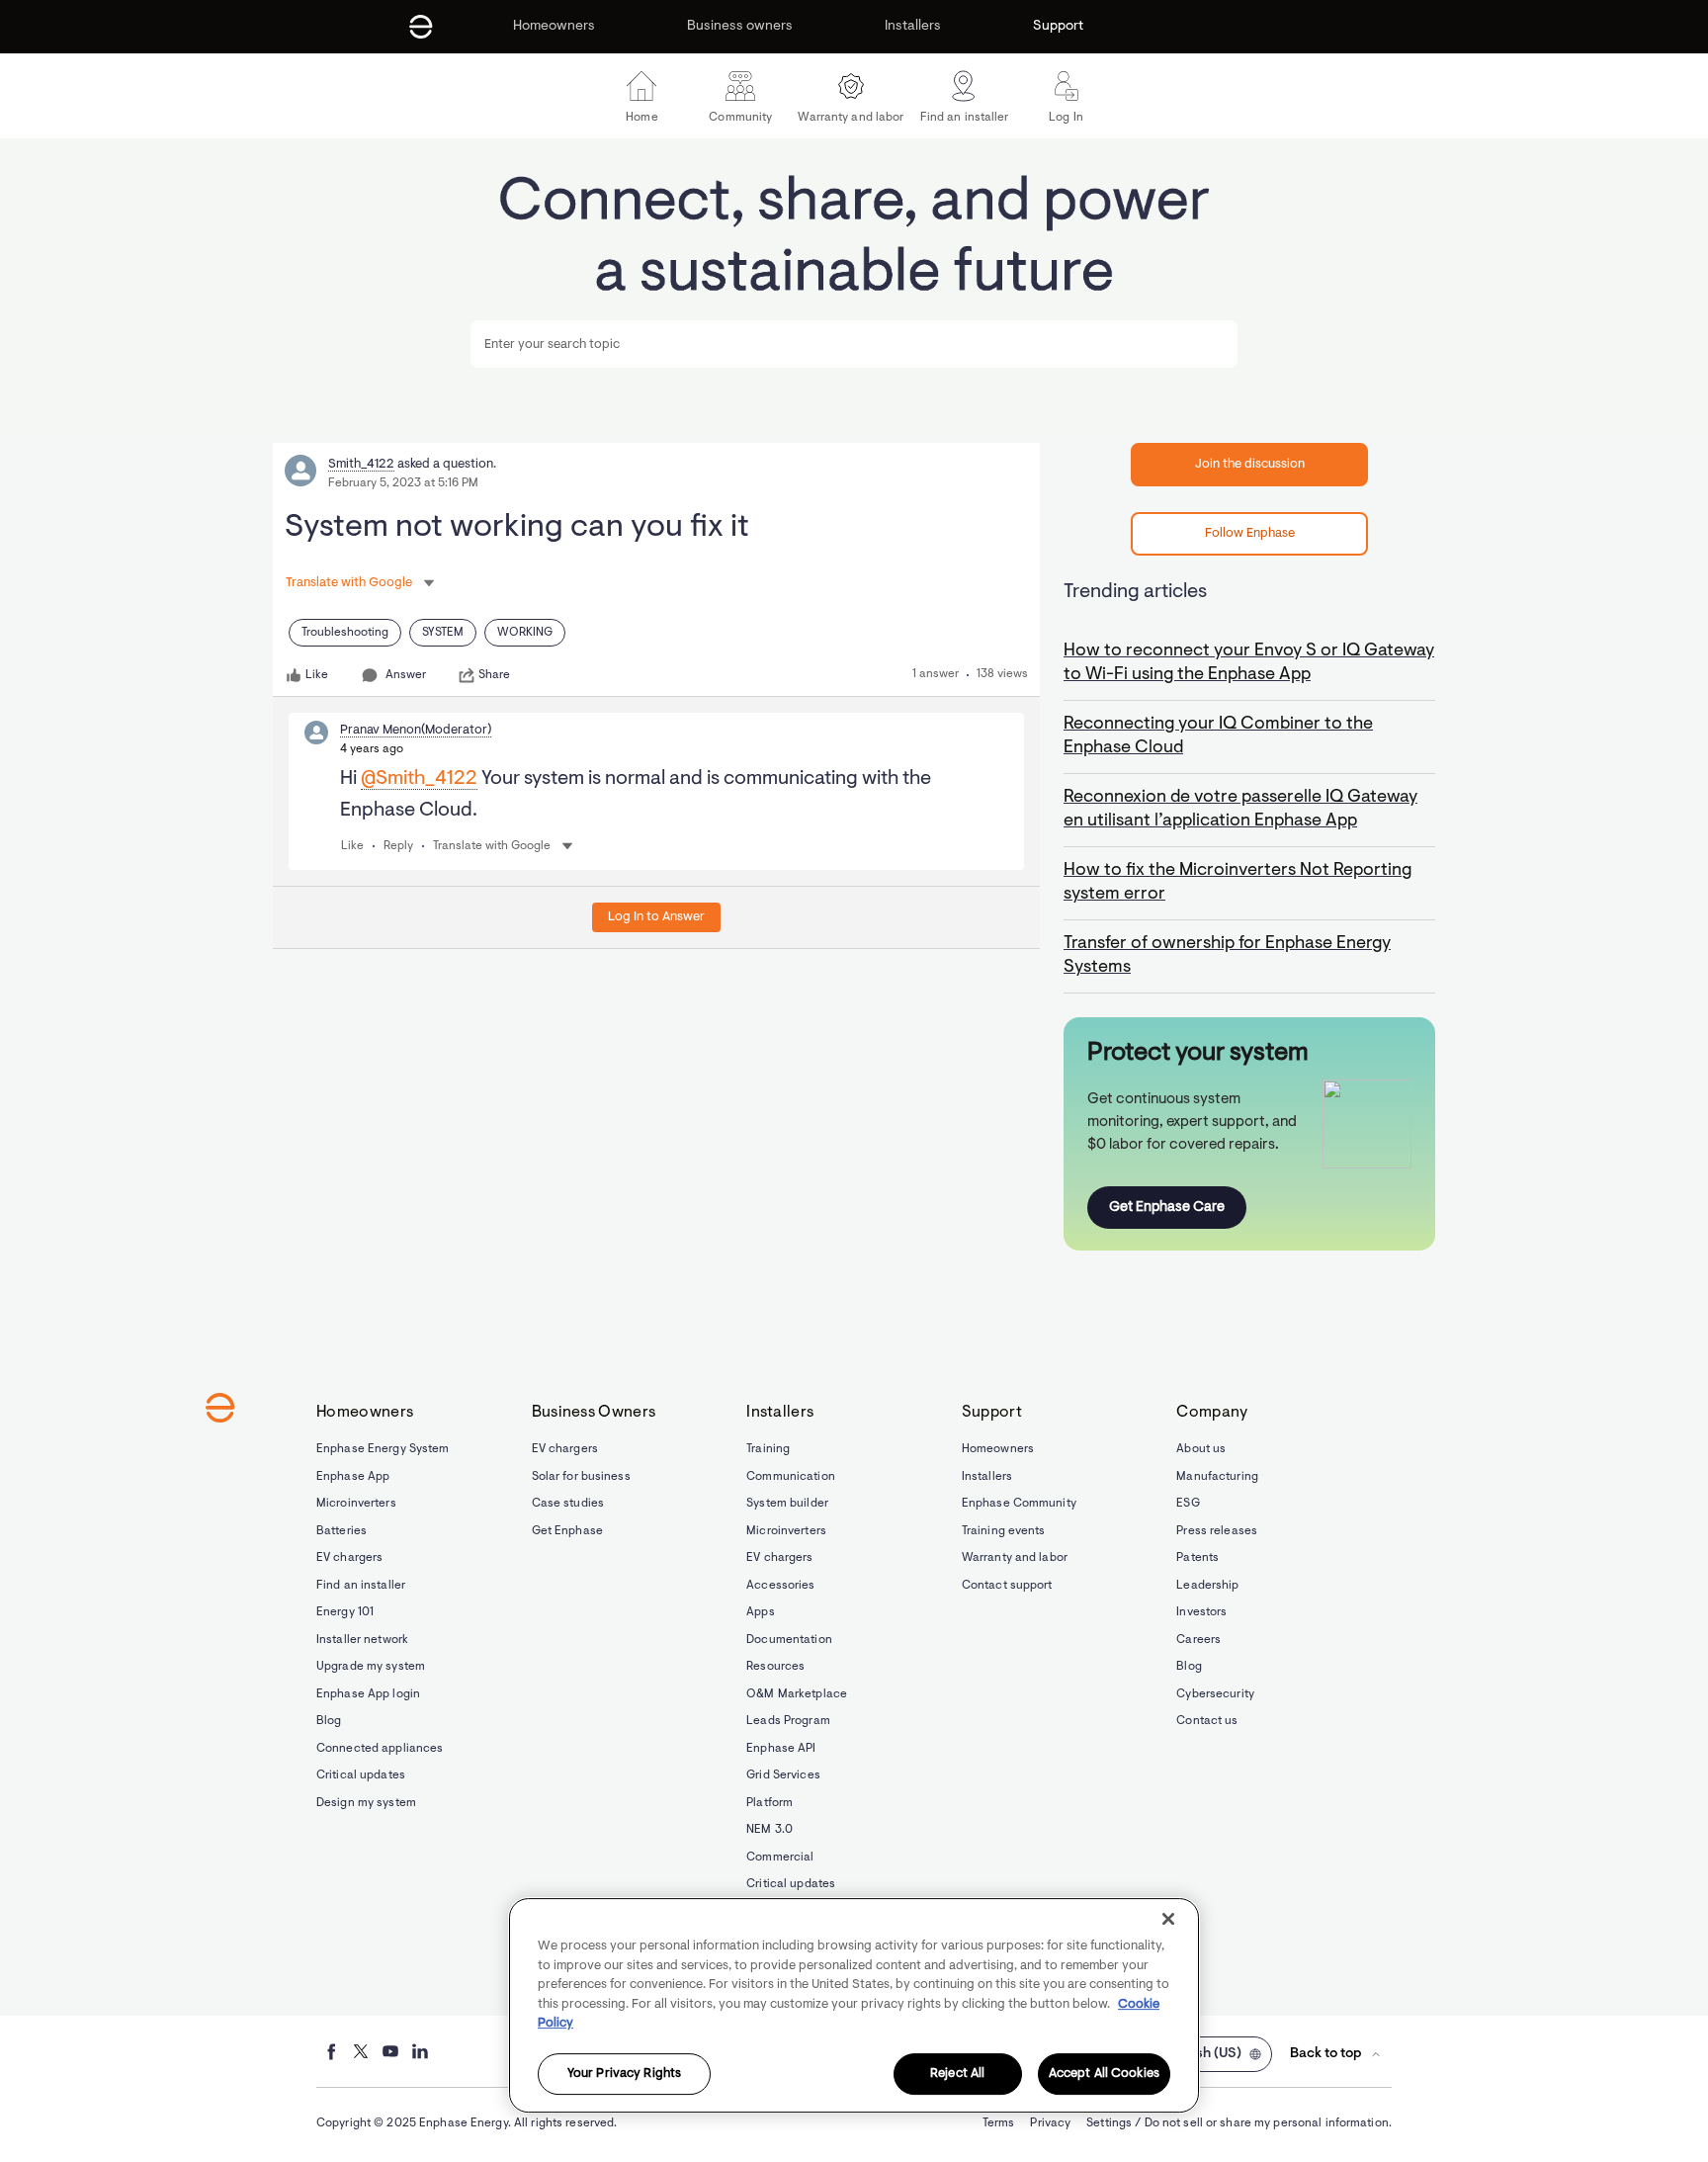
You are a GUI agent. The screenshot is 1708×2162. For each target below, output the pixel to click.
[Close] (1168, 1919)
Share (494, 675)
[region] (854, 2005)
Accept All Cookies (1104, 2074)
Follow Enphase (1250, 533)
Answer (406, 675)
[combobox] (854, 344)
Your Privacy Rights (624, 2074)
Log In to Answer (656, 917)
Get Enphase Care (1167, 1208)
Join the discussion (1250, 464)
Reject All (957, 2074)
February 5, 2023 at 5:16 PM (403, 483)
